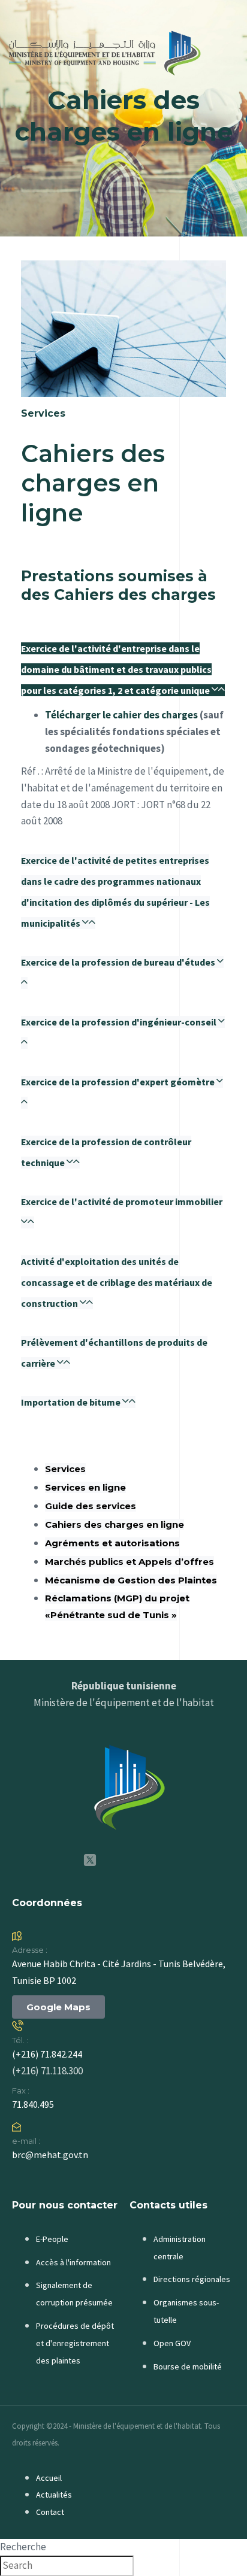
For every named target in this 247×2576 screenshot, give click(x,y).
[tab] (123, 667)
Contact (50, 2512)
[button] (123, 669)
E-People (52, 2239)
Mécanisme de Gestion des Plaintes (131, 1580)
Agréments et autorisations (112, 1543)
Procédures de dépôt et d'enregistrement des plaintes (75, 2343)
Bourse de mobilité (188, 2366)
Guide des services (91, 1506)
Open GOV (172, 2343)
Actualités (54, 2495)
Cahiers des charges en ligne (115, 1524)
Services (65, 1469)
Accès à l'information (73, 2262)
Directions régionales (192, 2279)
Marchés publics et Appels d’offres (129, 1562)
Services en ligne (85, 1487)
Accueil (49, 2478)
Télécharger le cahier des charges (121, 715)
